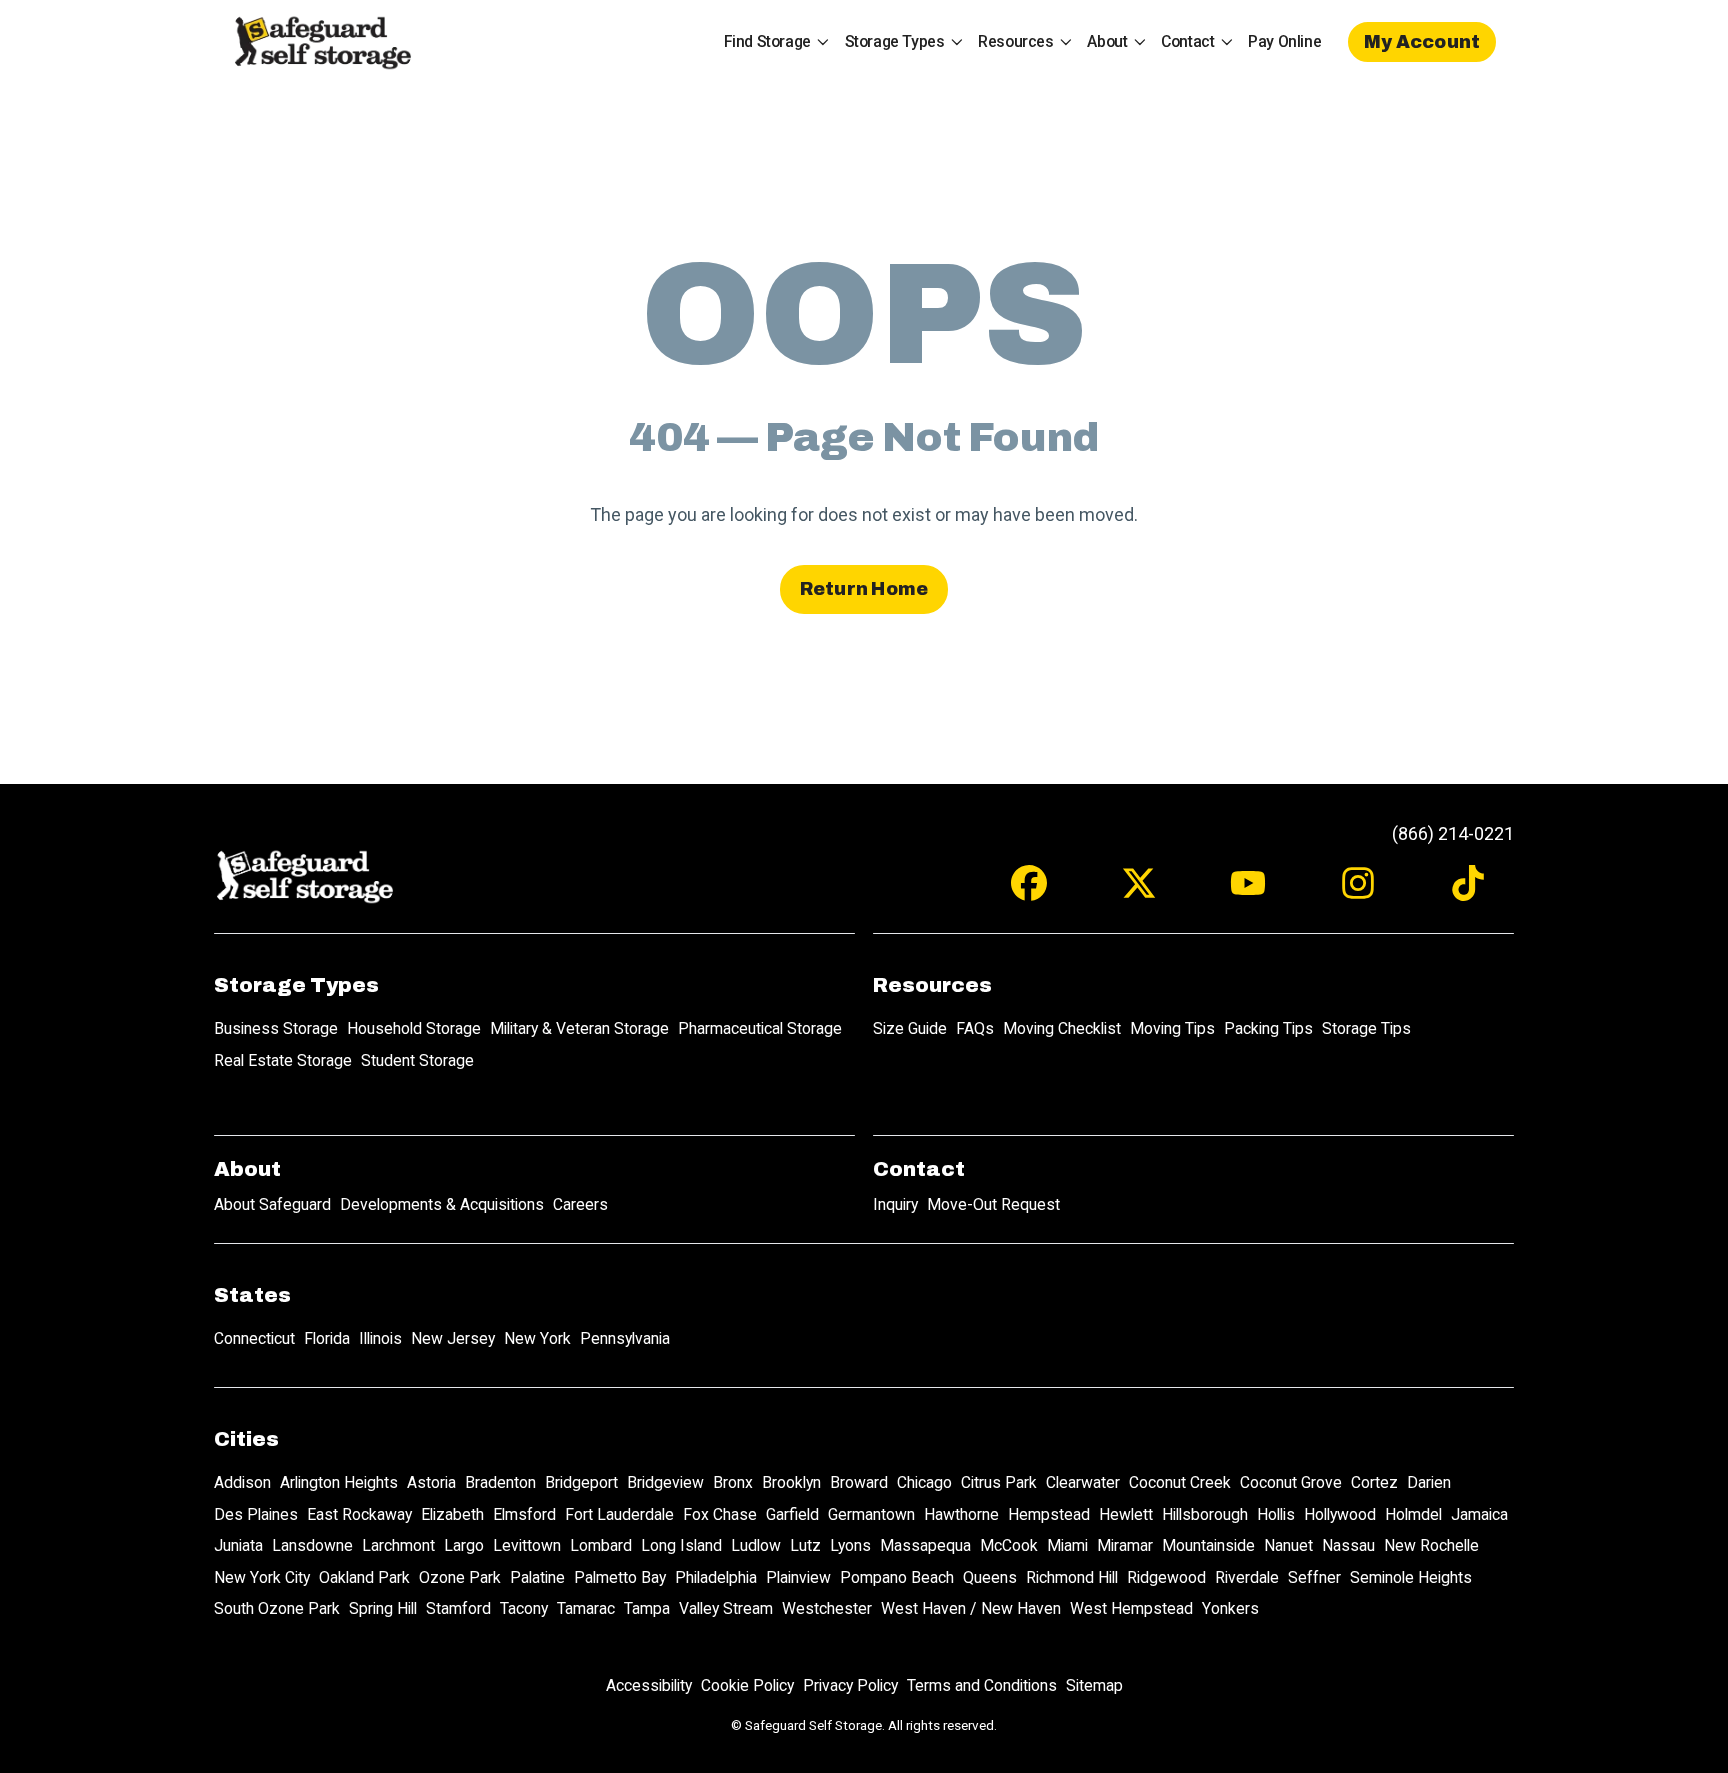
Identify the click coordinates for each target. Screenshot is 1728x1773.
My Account (1422, 42)
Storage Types (895, 41)
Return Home (864, 589)
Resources (1015, 41)
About (1107, 41)
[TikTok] (1468, 892)
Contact (1187, 41)
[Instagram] (1358, 892)
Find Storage (767, 41)
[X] (1139, 892)
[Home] (322, 42)
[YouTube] (1248, 892)
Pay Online (1284, 41)
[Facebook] (1029, 892)
